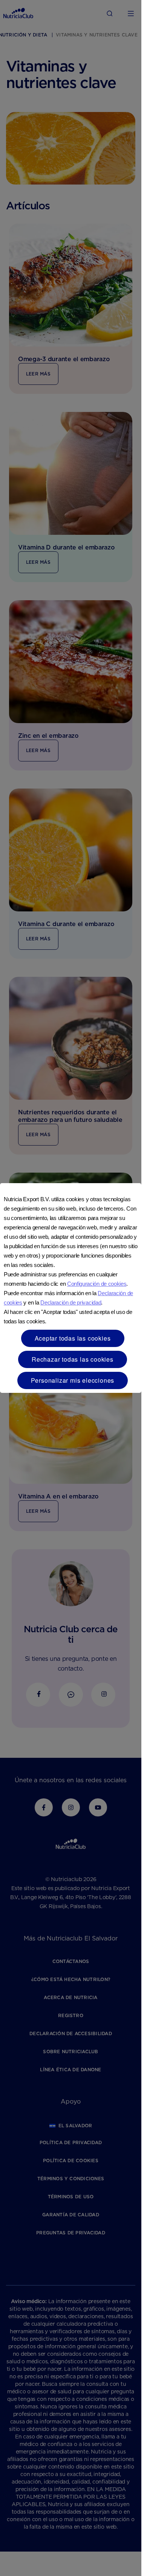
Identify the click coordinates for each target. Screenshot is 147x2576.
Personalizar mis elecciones (73, 1380)
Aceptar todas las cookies (73, 1338)
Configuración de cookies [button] (97, 1284)
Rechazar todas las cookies (73, 1359)
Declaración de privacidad (71, 1302)
